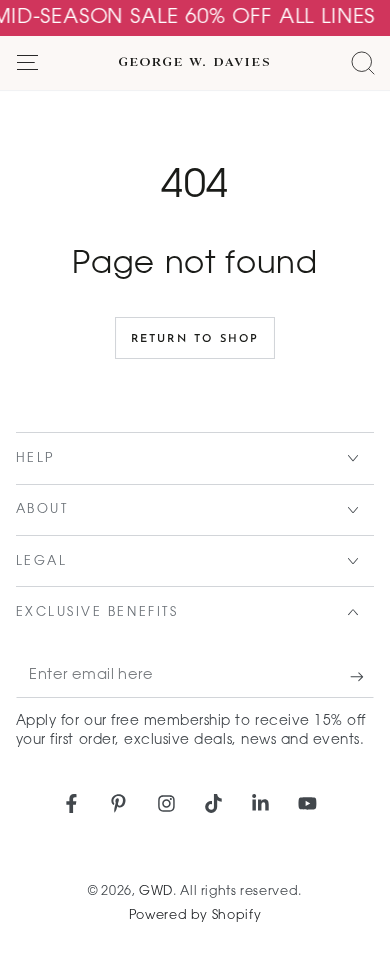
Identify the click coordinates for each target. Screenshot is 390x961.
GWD (156, 892)
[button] (362, 63)
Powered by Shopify (195, 916)
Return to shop (195, 339)
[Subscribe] (362, 677)
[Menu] (27, 63)
